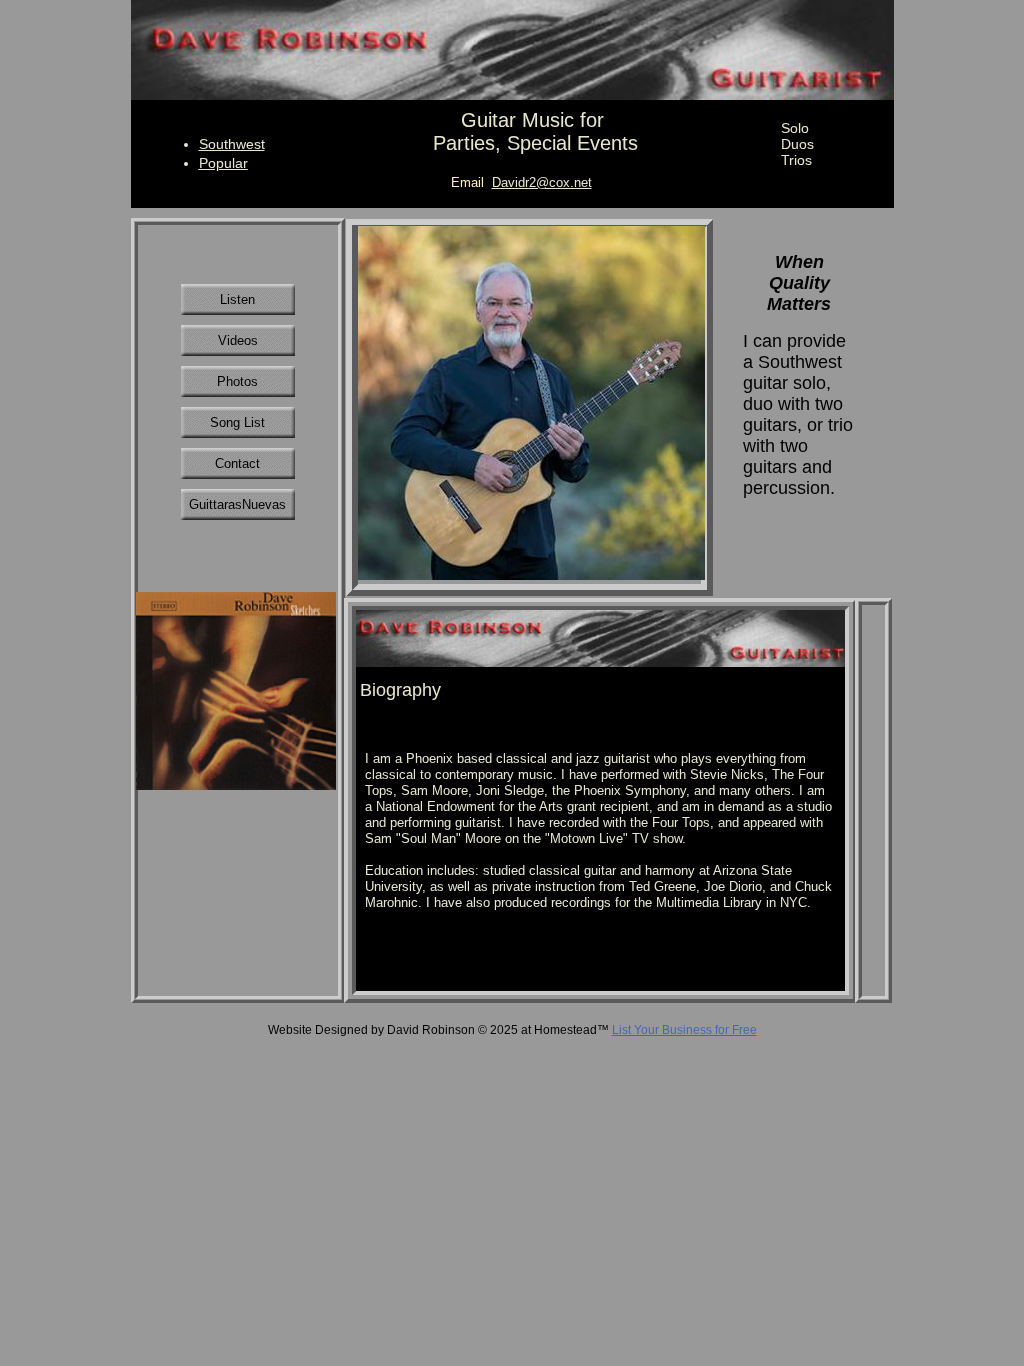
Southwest (232, 144)
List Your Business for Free (684, 1030)
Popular (223, 163)
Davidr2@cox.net (542, 182)
